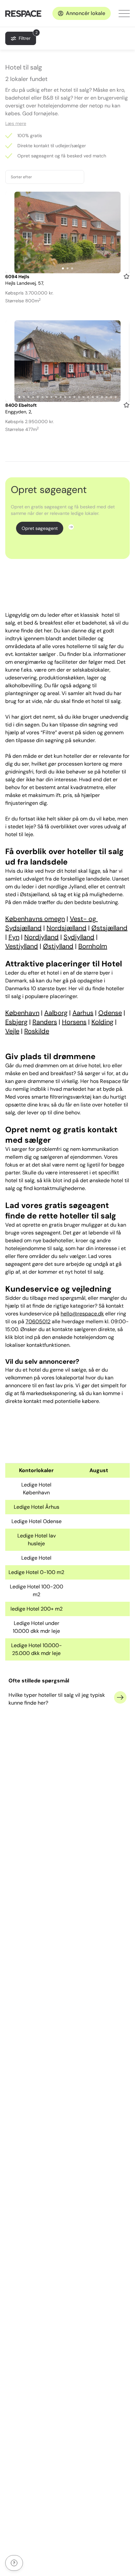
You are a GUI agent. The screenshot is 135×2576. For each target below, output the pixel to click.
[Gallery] (67, 232)
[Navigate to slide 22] (116, 397)
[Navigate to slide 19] (102, 397)
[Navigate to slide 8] (51, 397)
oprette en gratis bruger (51, 1225)
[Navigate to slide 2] (67, 268)
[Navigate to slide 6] (42, 397)
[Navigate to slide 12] (70, 397)
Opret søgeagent (40, 528)
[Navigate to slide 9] (56, 397)
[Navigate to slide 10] (61, 397)
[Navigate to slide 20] (106, 397)
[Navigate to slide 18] (97, 397)
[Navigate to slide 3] (72, 268)
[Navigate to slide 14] (79, 397)
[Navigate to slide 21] (111, 397)
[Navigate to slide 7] (47, 397)
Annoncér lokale (86, 13)
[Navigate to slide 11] (65, 397)
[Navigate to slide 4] (33, 397)
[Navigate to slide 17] (93, 397)
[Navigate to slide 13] (74, 397)
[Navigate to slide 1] (63, 268)
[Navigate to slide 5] (38, 397)
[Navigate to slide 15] (84, 397)
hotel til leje (19, 834)
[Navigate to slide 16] (88, 397)
